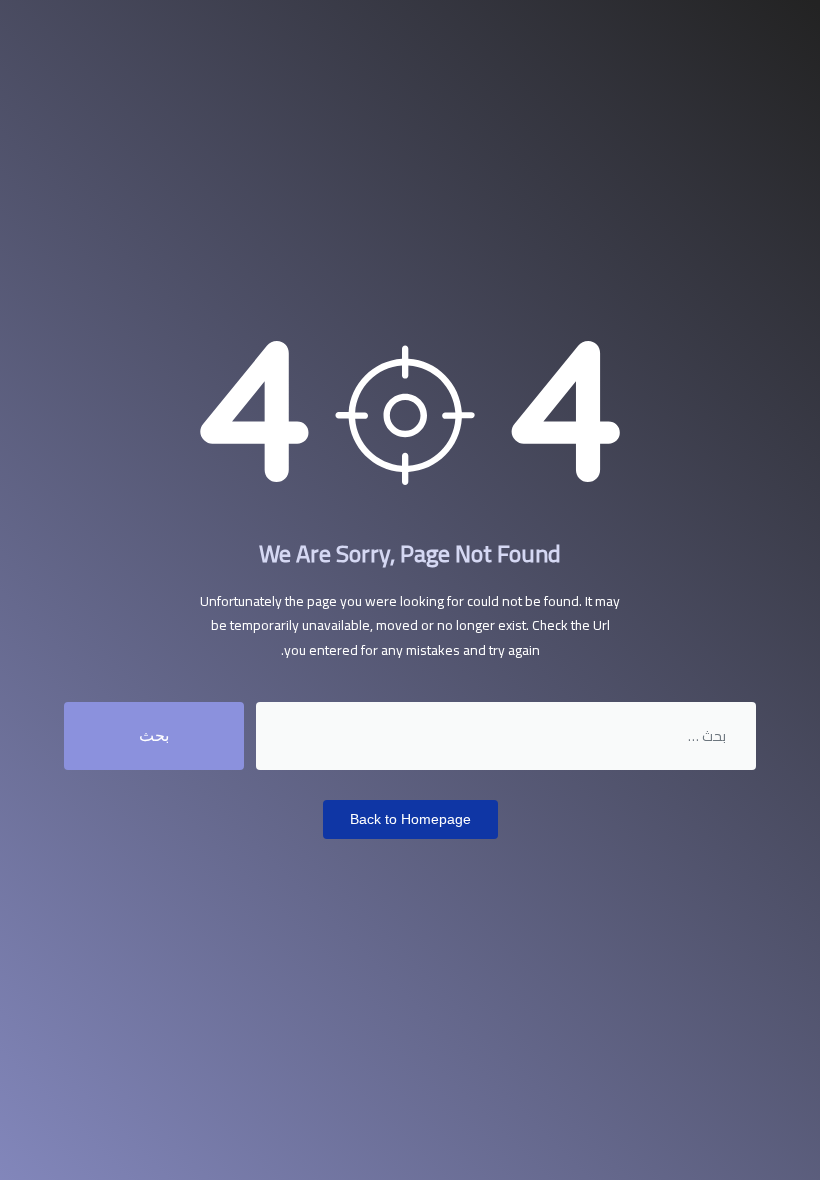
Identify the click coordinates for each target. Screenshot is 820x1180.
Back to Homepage (410, 819)
